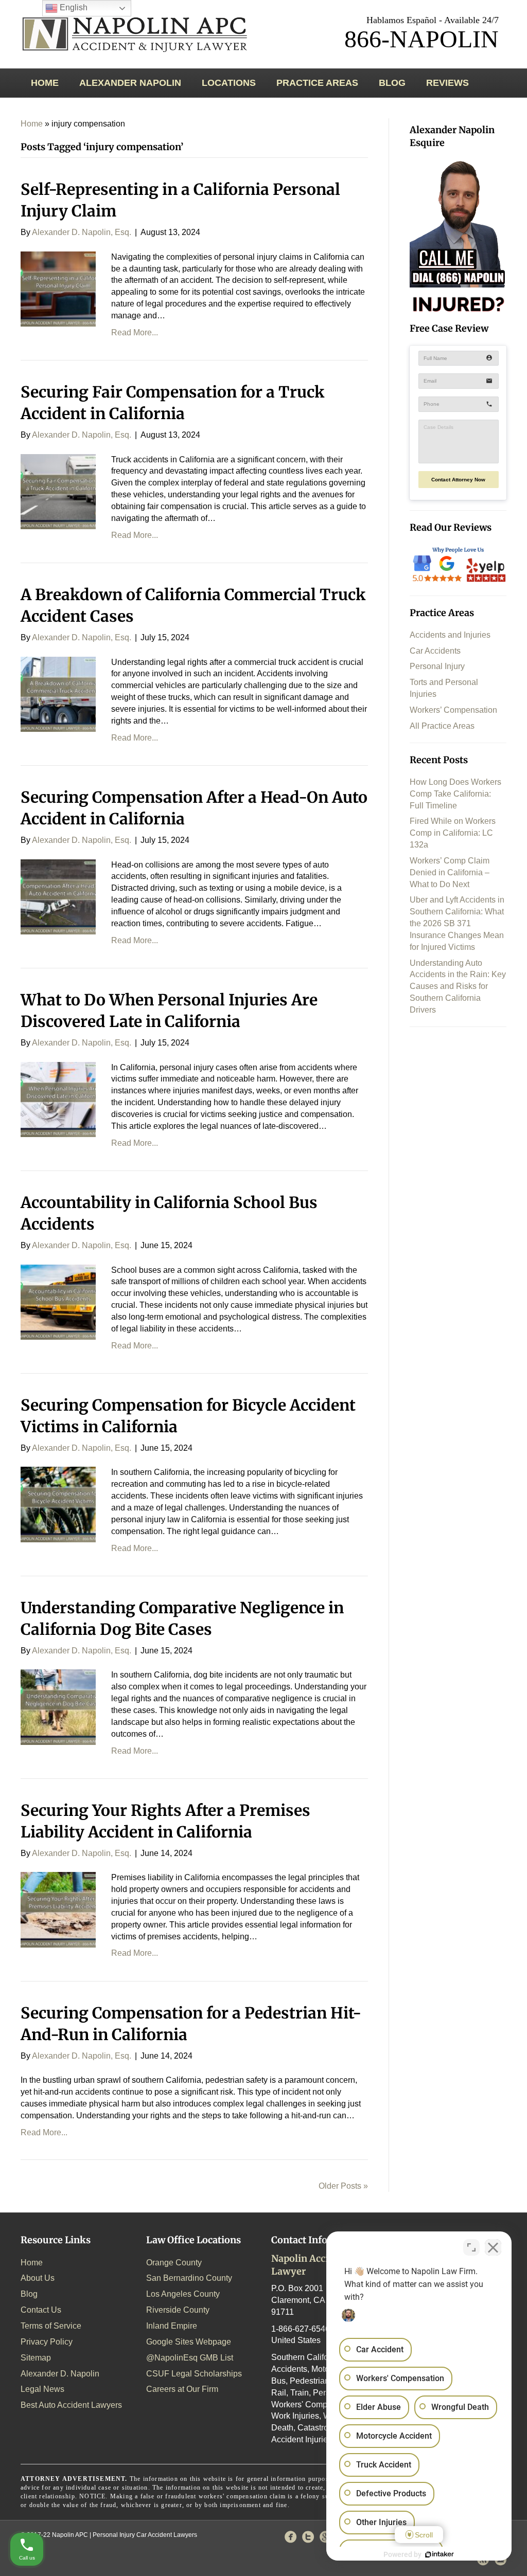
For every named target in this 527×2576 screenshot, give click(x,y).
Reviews (447, 83)
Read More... (135, 332)
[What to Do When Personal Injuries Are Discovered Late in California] (58, 1099)
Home (45, 83)
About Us (38, 2278)
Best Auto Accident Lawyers (71, 2405)
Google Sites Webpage (189, 2342)
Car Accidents (435, 651)
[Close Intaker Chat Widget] (493, 2247)
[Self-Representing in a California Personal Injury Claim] (58, 288)
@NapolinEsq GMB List (190, 2358)
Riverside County (178, 2310)
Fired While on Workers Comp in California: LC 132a (453, 833)
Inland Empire (172, 2326)
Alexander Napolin (130, 83)
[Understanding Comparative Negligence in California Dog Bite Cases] (58, 1707)
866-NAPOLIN (421, 39)
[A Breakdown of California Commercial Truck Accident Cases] (58, 693)
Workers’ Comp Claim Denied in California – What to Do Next (450, 872)
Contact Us (41, 2310)
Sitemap (36, 2358)
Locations (229, 83)
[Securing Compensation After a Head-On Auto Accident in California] (58, 896)
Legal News (42, 2389)
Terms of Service (51, 2326)
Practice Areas (317, 83)
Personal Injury (437, 666)
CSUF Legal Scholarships (194, 2374)
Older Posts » (343, 2186)
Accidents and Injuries (450, 635)
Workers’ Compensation (453, 710)
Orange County (174, 2263)
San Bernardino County (189, 2278)
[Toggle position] (471, 2247)
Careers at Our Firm (182, 2389)
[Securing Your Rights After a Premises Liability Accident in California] (58, 1909)
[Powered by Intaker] (440, 2554)
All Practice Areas (442, 726)
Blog (392, 83)
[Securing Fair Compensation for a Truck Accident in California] (58, 491)
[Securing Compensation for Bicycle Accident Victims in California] (58, 1504)
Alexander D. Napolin (60, 2374)
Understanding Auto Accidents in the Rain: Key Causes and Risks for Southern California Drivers (458, 986)
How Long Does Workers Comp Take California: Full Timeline (455, 794)
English (73, 7)
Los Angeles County (183, 2294)
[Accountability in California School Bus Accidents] (58, 1301)
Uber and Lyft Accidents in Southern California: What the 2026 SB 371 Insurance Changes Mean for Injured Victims (457, 923)
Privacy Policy (47, 2342)
